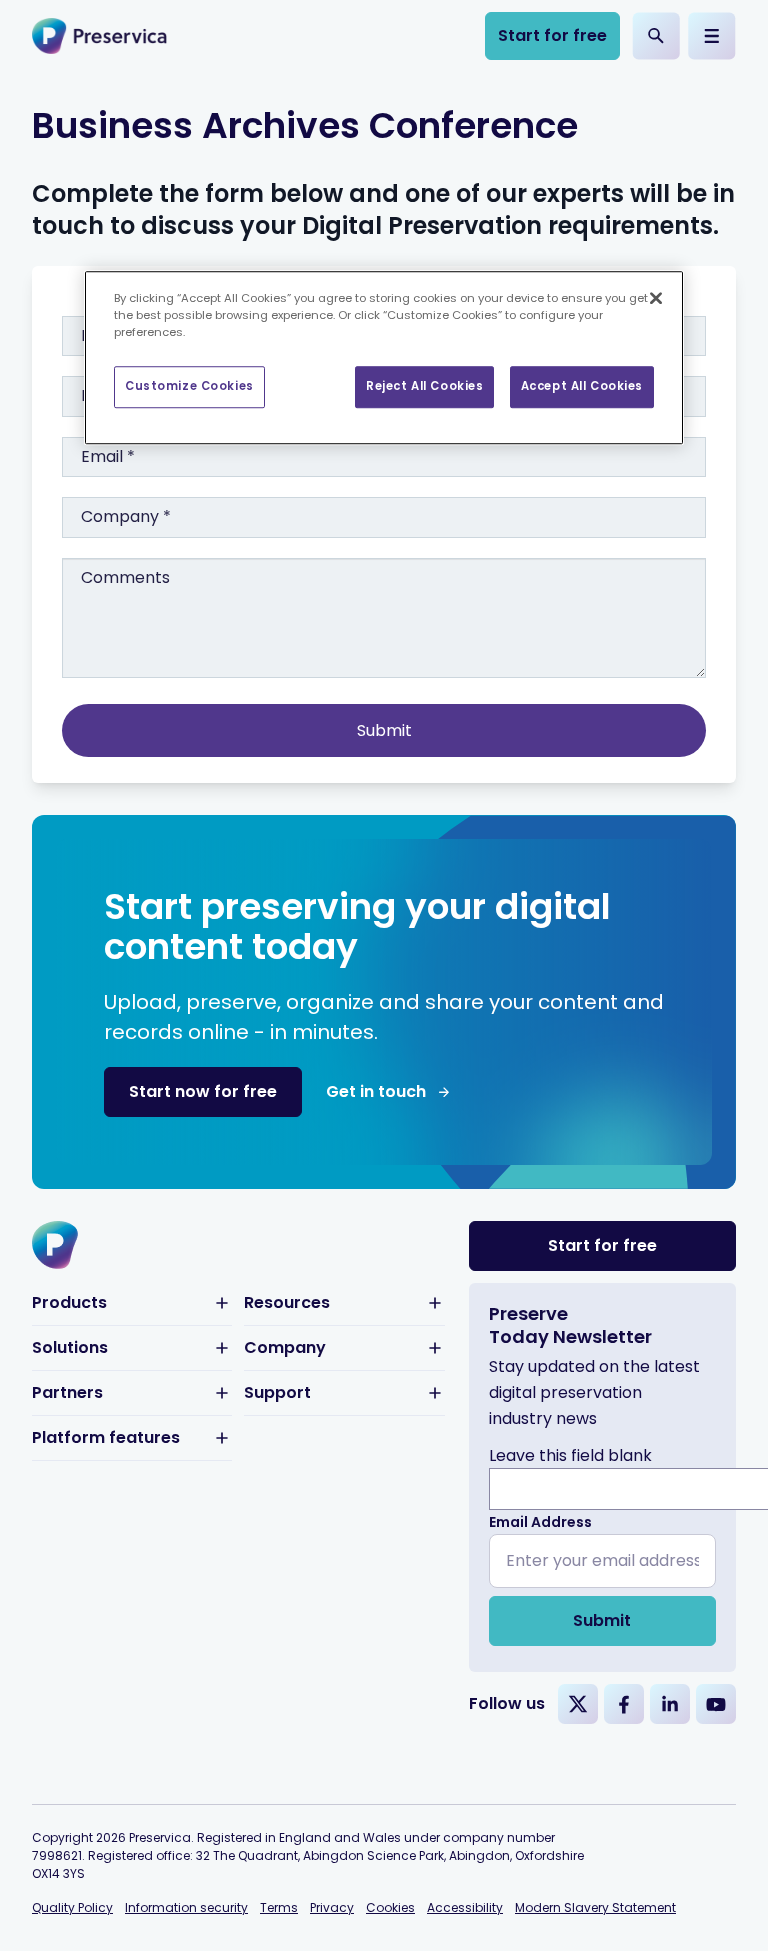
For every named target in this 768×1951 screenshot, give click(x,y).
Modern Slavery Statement (595, 1907)
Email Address (540, 1522)
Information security (186, 1907)
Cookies (390, 1907)
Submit (602, 1620)
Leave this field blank (570, 1455)
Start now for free (203, 1091)
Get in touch (376, 1091)
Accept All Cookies (582, 386)
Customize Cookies (189, 386)
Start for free (552, 35)
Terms (279, 1907)
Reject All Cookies (424, 386)
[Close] (656, 298)
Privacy (332, 1907)
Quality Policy (72, 1907)
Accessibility (465, 1907)
